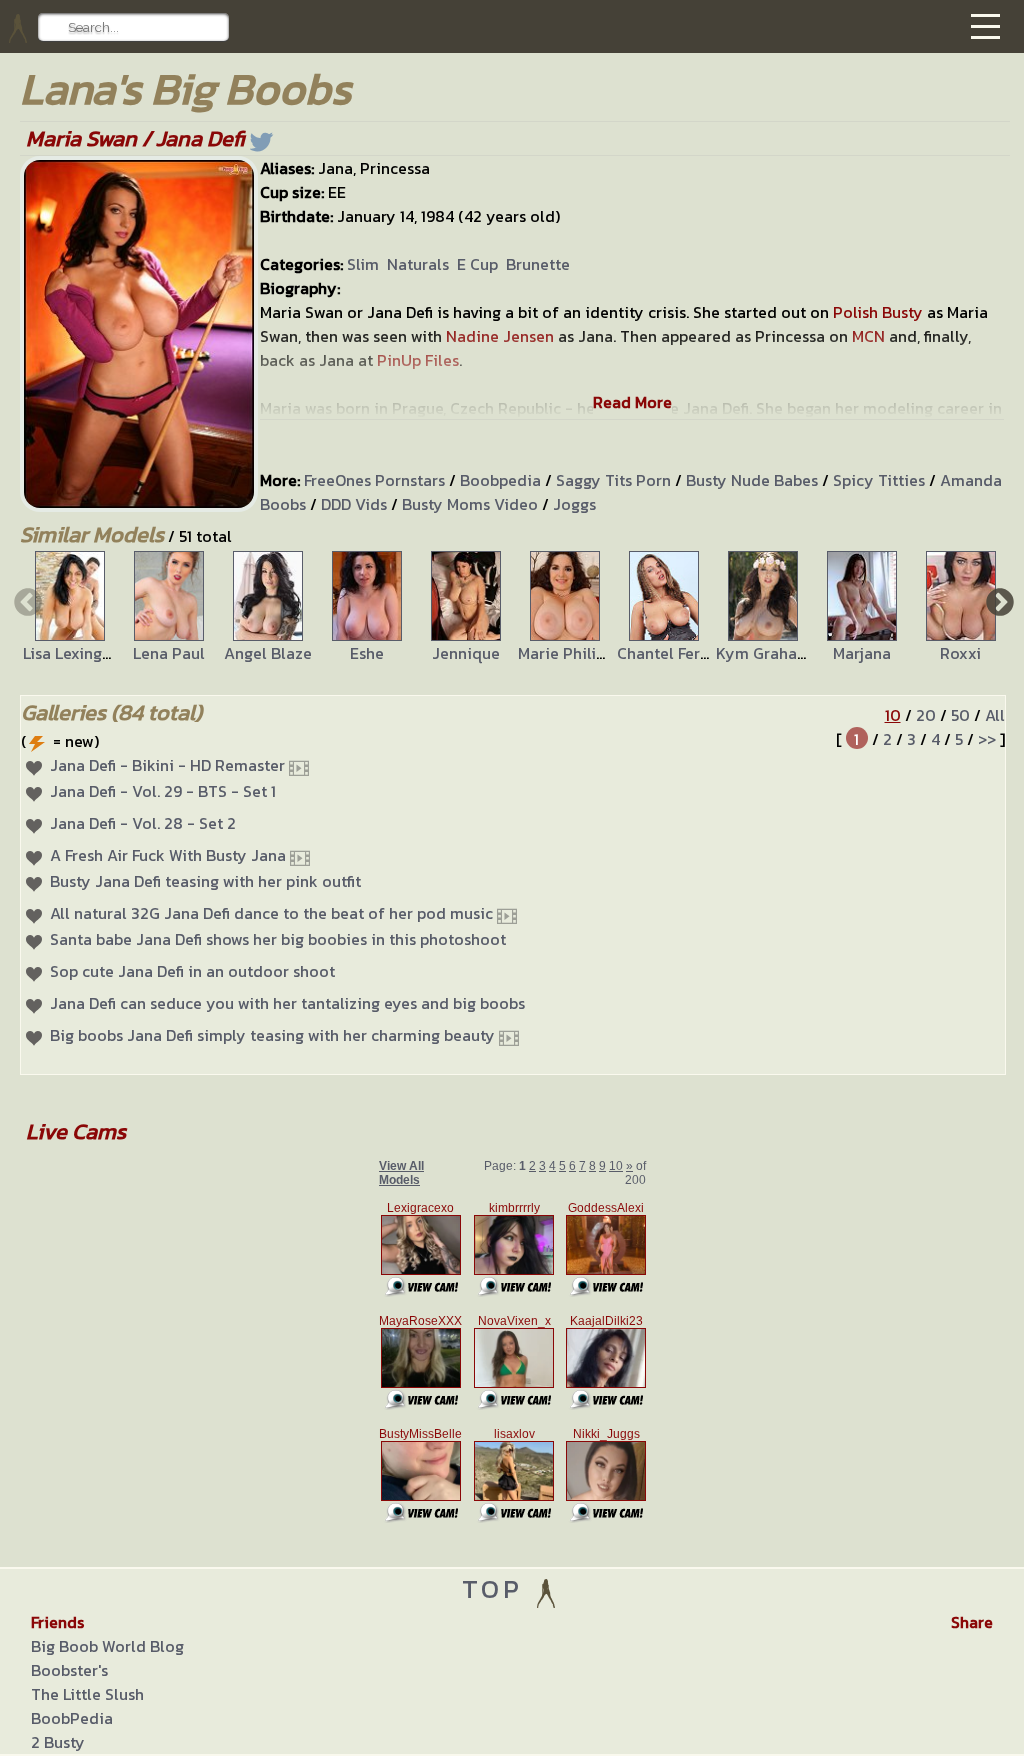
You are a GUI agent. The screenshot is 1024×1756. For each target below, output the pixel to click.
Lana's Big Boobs (185, 88)
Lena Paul (169, 653)
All (995, 715)
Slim (363, 264)
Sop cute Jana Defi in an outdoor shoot (192, 971)
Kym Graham (763, 653)
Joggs (574, 504)
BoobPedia (72, 1718)
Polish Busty (878, 312)
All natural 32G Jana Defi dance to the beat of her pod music (271, 913)
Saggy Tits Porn (613, 480)
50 (960, 715)
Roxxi (960, 653)
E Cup (477, 264)
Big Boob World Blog (107, 1646)
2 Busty (58, 1742)
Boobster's (69, 1670)
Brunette (538, 264)
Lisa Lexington (75, 653)
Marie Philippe (570, 653)
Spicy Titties (879, 480)
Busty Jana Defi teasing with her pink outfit (205, 881)
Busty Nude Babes (752, 480)
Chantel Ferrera (673, 653)
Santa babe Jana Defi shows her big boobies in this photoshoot (278, 939)
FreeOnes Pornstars (374, 480)
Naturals (418, 264)
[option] (69, 608)
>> (987, 739)
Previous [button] (26, 601)
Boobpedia (500, 480)
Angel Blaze (268, 653)
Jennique (466, 653)
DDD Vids (354, 504)
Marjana (862, 653)
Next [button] (998, 601)
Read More (632, 402)
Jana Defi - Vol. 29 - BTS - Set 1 (163, 791)
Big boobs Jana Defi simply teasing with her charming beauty (272, 1035)
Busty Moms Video (470, 504)
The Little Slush (87, 1694)
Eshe (367, 653)
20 (926, 715)
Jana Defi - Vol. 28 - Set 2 (143, 823)
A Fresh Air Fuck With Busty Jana (168, 855)
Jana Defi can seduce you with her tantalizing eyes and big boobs (287, 1003)
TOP (497, 1588)
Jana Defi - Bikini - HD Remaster (167, 765)
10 (893, 715)
